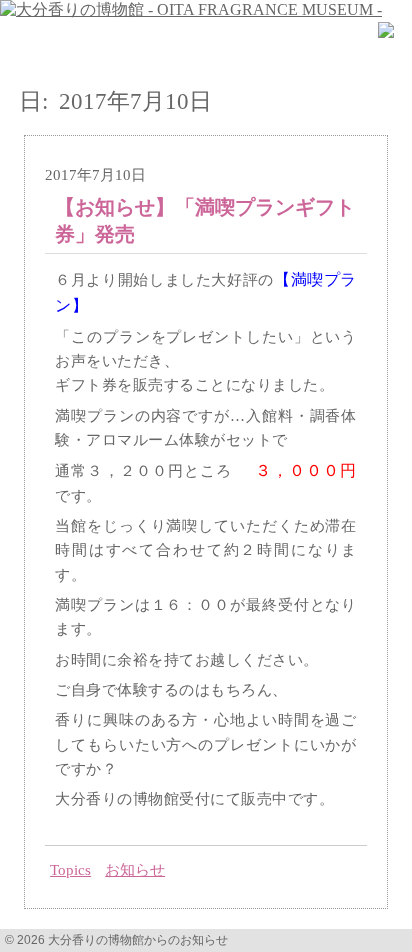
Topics (70, 869)
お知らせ (135, 869)
